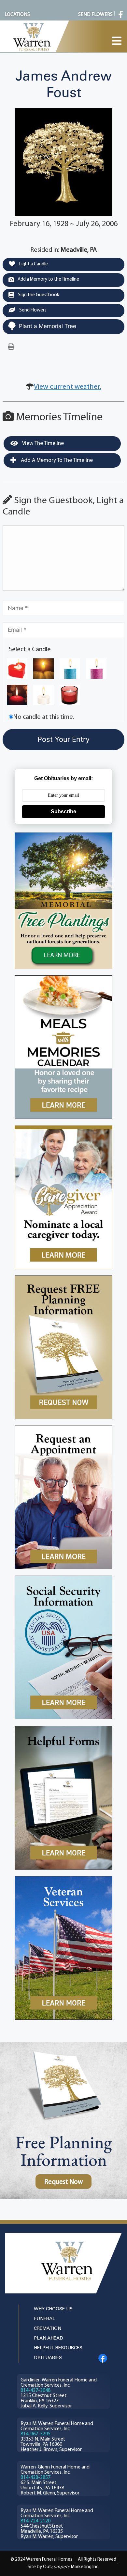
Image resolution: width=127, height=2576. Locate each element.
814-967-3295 (35, 2434)
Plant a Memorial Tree (48, 326)
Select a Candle (30, 650)
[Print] (11, 347)
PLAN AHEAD (49, 2338)
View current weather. (68, 387)
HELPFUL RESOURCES (58, 2348)
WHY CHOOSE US (53, 2309)
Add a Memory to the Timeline (48, 279)
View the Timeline (42, 444)
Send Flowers (32, 310)
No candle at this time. (44, 717)
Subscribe (63, 812)
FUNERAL (44, 2319)
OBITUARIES (48, 2358)
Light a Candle (33, 264)
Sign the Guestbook (38, 295)
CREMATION (48, 2329)
